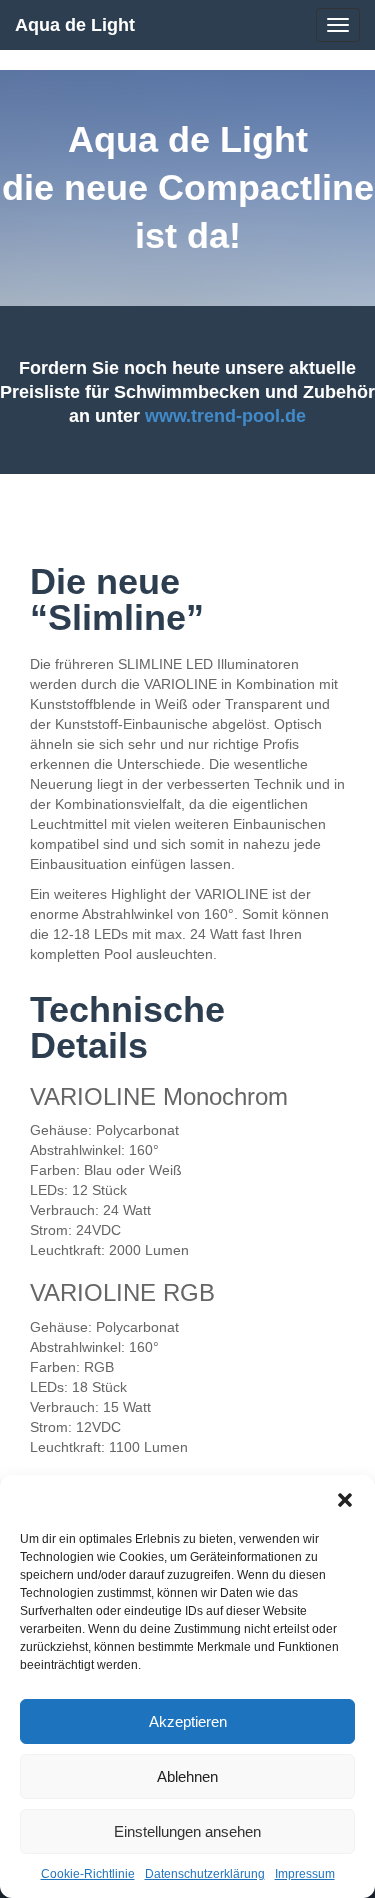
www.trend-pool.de (225, 416)
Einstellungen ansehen (187, 1831)
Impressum (305, 1874)
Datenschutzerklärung (205, 1874)
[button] (345, 1500)
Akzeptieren (188, 1721)
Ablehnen (187, 1776)
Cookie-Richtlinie (88, 1874)
